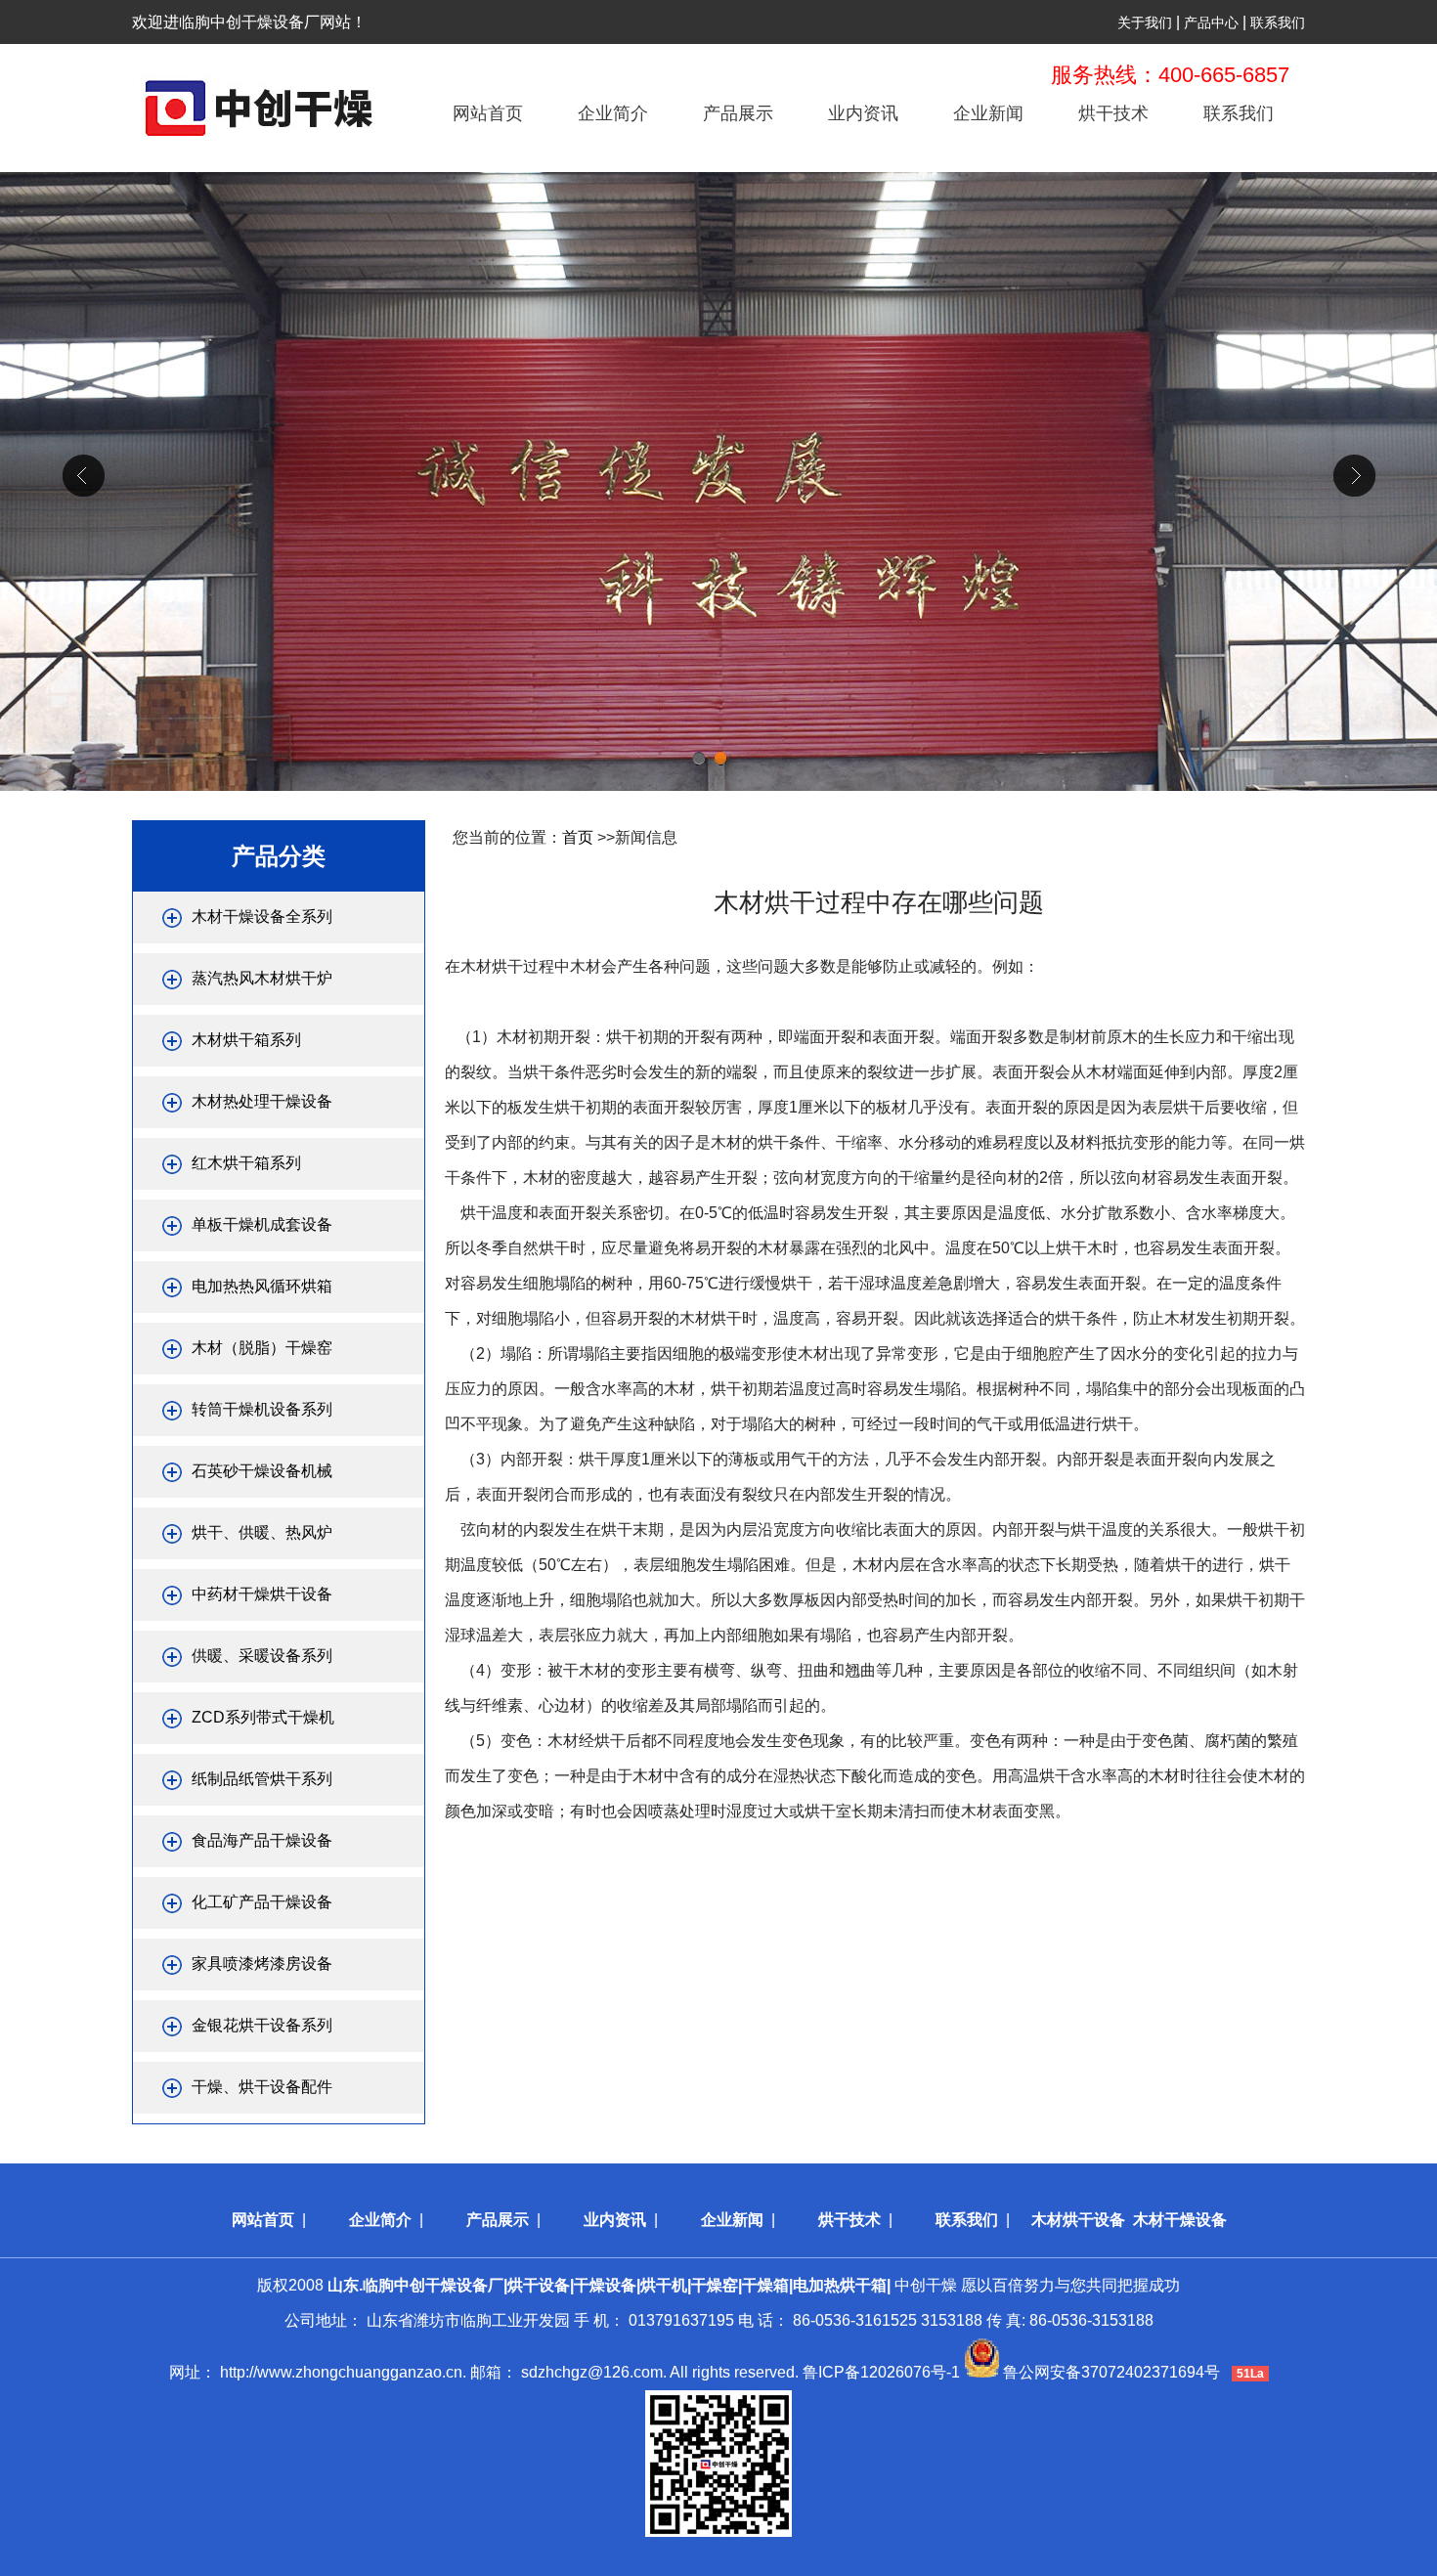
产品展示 (738, 113)
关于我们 (1145, 22)
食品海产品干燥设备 (262, 1840)
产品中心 (1211, 22)
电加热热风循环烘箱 (262, 1286)
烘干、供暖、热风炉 (262, 1532)
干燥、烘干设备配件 (262, 2087)
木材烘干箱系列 (246, 1040)
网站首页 (488, 113)
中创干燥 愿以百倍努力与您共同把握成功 (754, 2285)
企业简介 (613, 113)
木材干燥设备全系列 (262, 917)
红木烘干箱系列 (246, 1163)
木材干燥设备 (1180, 2220)
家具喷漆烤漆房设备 (262, 1964)
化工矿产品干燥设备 (262, 1902)
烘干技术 (1113, 113)
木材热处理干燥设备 (262, 1101)
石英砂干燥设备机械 (262, 1471)
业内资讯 (863, 113)
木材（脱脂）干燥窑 (262, 1348)
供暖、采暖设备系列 (262, 1656)
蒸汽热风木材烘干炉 (262, 978)
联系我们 (1278, 22)
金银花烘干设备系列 (262, 2025)
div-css (718, 481)
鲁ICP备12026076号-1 (881, 2372)
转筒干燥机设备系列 (262, 1409)
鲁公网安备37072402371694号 (1111, 2372)
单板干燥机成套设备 (262, 1224)
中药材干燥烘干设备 (262, 1594)
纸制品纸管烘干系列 (262, 1779)
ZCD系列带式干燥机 (263, 1717)
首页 (578, 837)
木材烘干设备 (1078, 2220)
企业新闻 (988, 113)
